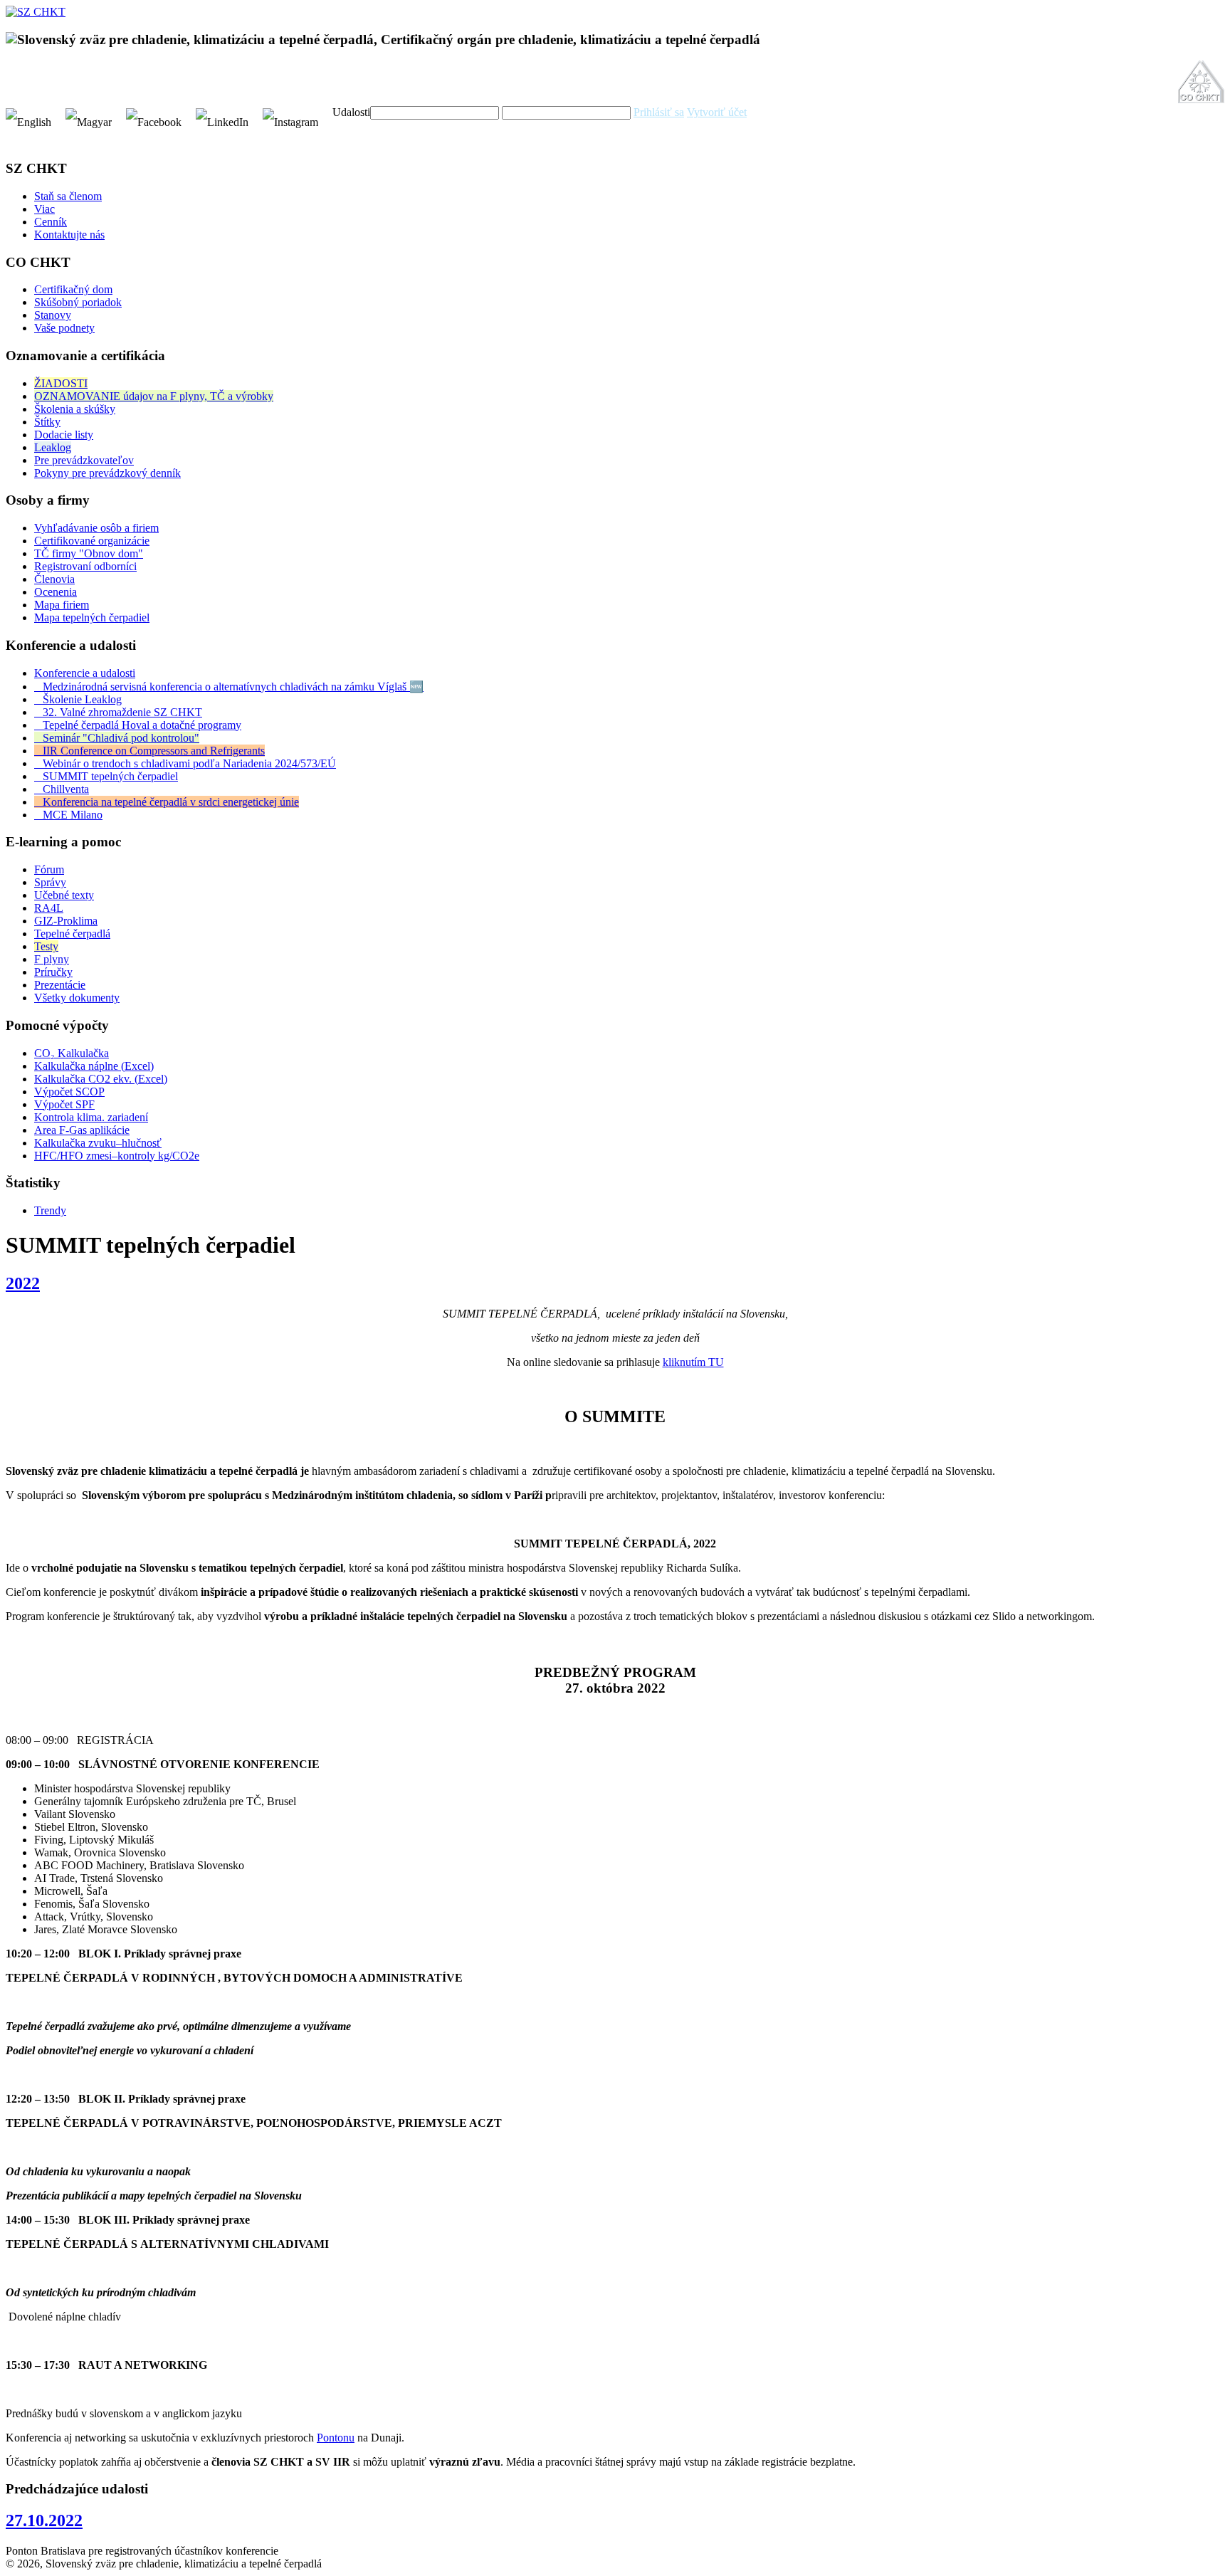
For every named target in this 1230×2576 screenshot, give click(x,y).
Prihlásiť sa (659, 112)
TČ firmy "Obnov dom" (89, 553)
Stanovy (53, 315)
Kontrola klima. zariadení (91, 1117)
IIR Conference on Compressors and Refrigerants (149, 751)
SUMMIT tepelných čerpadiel (106, 776)
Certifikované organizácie (92, 541)
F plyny (52, 959)
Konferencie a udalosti (85, 673)
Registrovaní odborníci (85, 566)
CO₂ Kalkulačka (72, 1053)
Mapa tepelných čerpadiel (92, 617)
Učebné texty (64, 895)
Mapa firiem (62, 605)
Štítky (47, 422)
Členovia (54, 579)
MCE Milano (68, 815)
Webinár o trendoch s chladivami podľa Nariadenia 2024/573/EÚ (185, 763)
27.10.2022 (44, 2520)
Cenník (51, 222)
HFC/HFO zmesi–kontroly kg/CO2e (117, 1156)
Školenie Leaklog (78, 699)
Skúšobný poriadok (78, 302)
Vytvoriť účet (717, 112)
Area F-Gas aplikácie (82, 1130)
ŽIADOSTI (61, 383)
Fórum (49, 869)
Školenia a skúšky (75, 409)
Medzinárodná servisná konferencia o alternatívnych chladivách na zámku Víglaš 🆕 (229, 687)
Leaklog (53, 447)
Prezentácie (60, 985)
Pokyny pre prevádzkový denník (107, 473)
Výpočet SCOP (69, 1092)
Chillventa (62, 789)
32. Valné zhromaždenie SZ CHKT (118, 712)
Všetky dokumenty (77, 998)
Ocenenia (56, 592)
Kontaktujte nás (69, 235)
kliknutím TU (693, 1362)
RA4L (49, 908)
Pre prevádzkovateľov (84, 460)
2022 (23, 1283)
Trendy (50, 1210)
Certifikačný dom (73, 289)
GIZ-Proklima (66, 921)
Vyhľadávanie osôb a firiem (96, 528)
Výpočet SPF (64, 1104)
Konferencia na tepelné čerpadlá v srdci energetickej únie (167, 802)
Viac (44, 209)
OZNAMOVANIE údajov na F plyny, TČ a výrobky (154, 396)
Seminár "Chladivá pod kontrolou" (117, 738)
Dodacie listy (64, 435)
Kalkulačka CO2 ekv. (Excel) (101, 1079)
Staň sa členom (68, 196)
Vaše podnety (64, 328)
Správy (50, 882)
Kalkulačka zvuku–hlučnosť (98, 1143)
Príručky (53, 972)
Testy (46, 946)
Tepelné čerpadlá (72, 934)
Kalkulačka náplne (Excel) (94, 1066)
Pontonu (336, 2438)
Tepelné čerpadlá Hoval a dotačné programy (138, 725)
